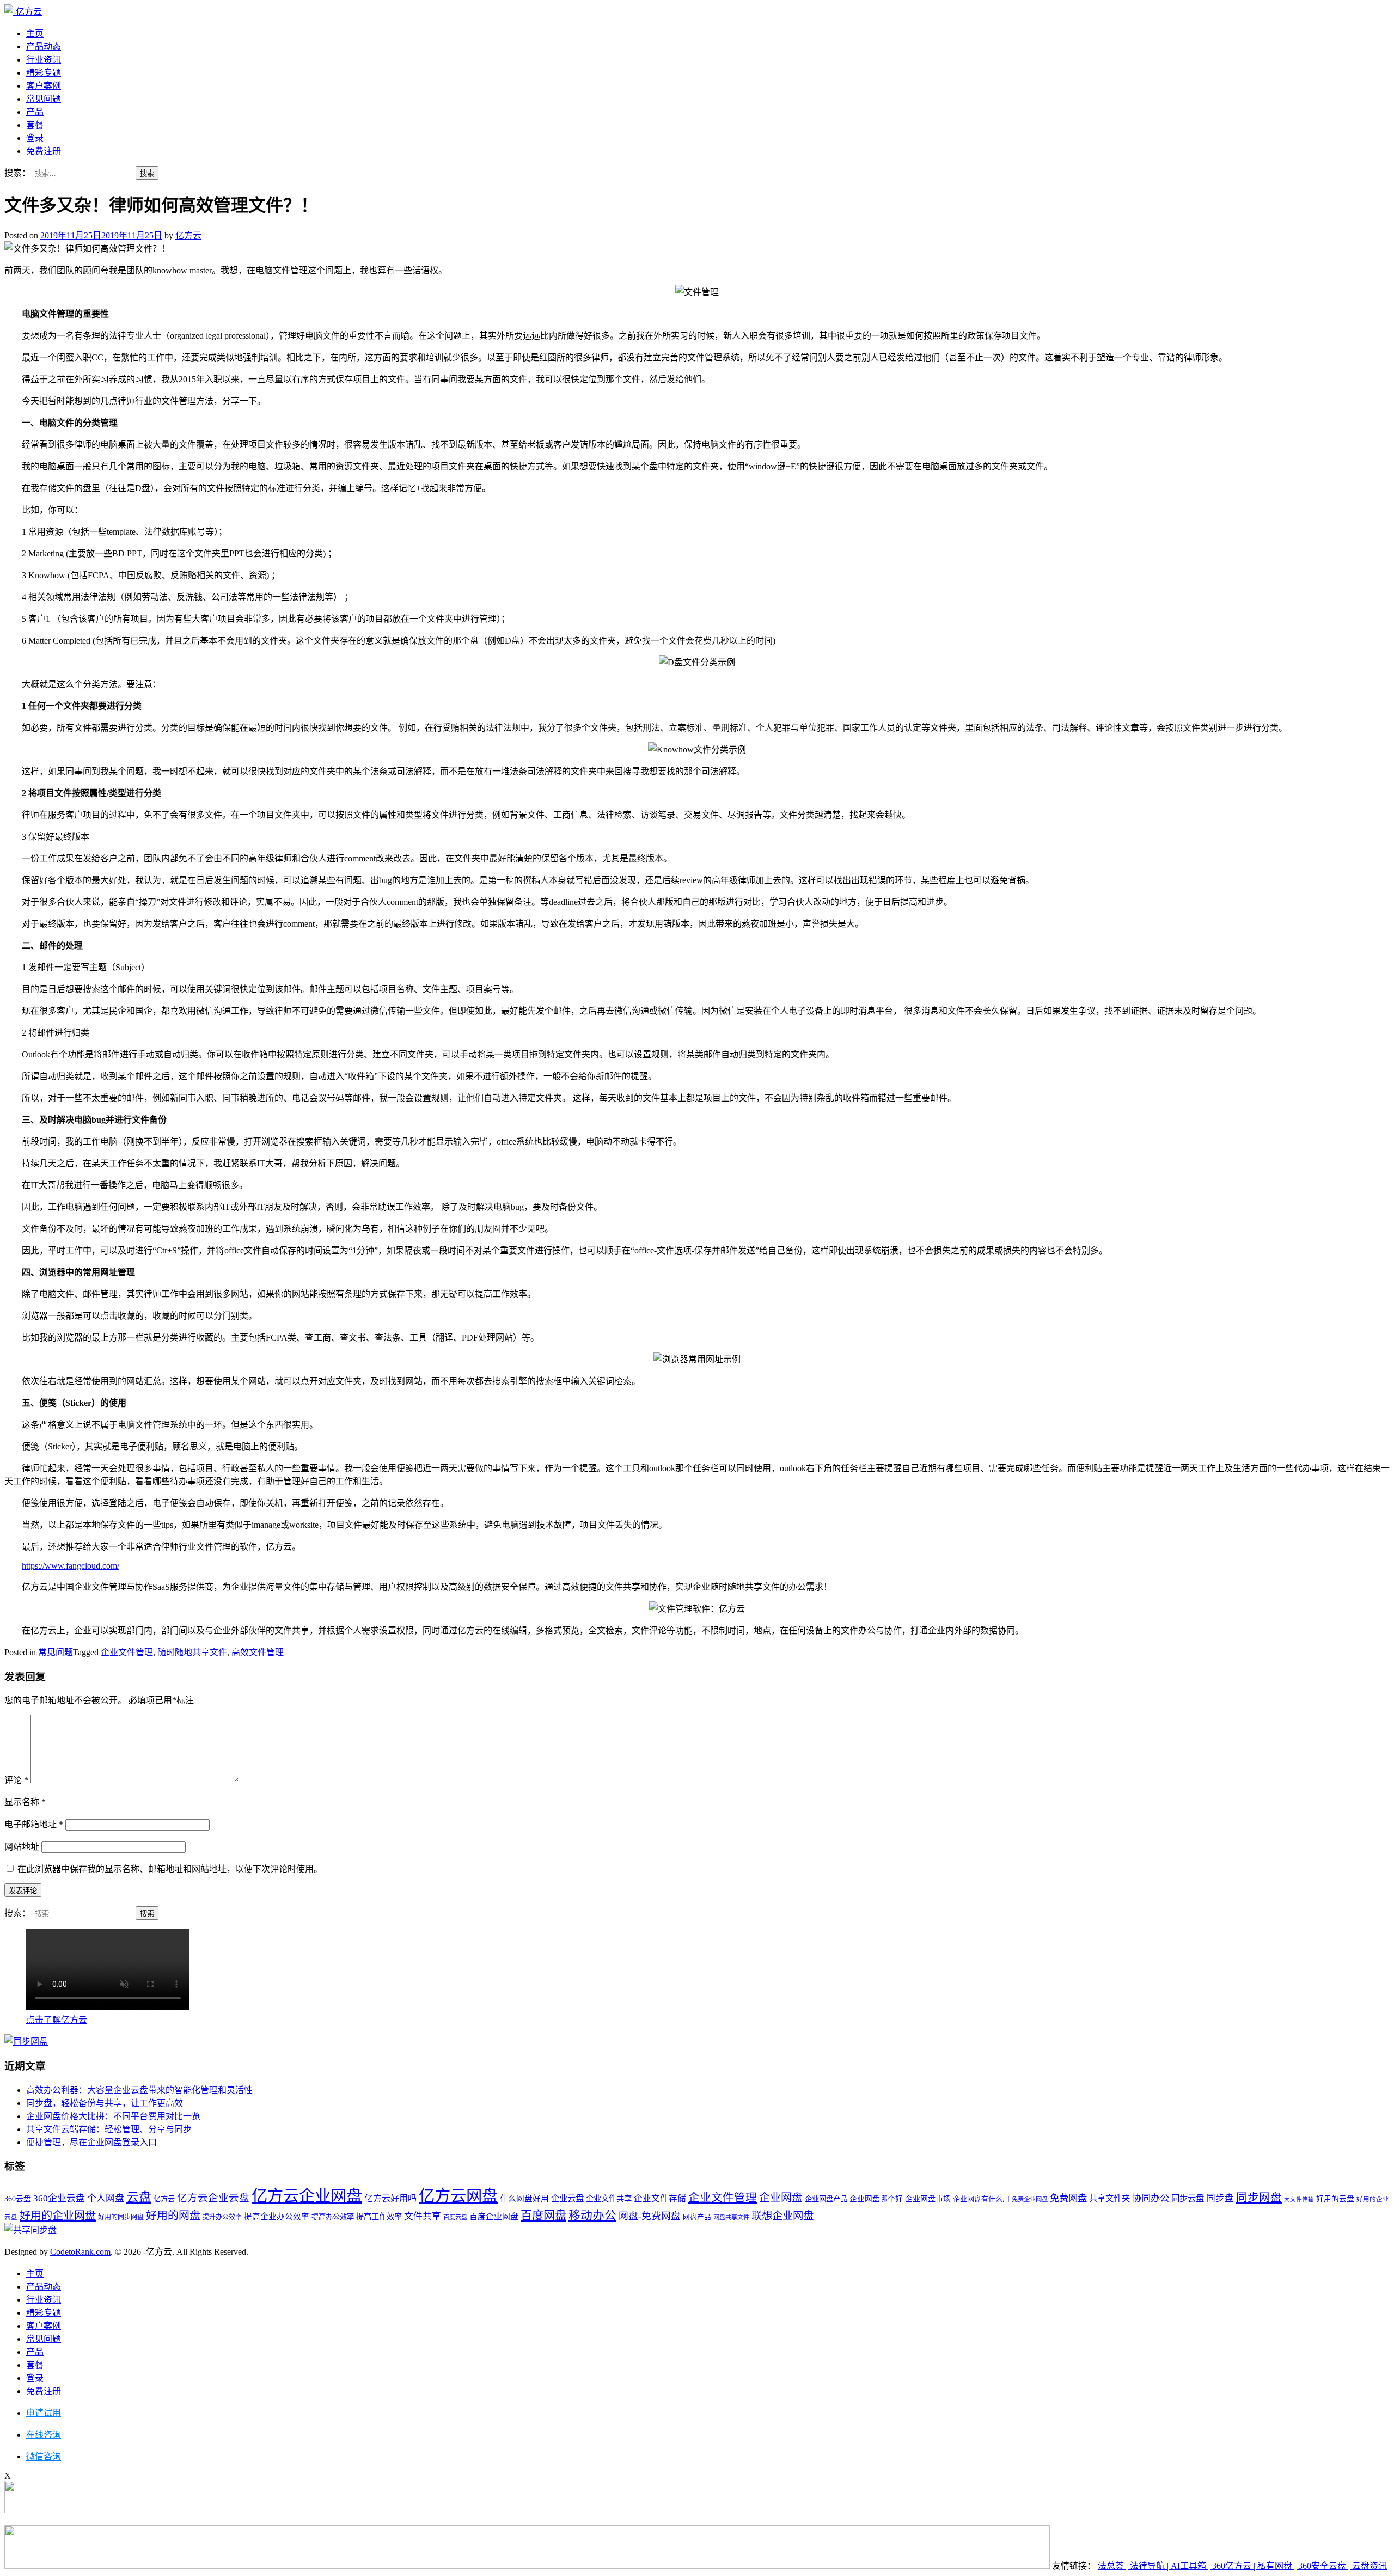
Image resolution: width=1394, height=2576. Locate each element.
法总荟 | (1114, 2566)
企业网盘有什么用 (981, 2199)
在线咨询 (44, 2435)
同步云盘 (1188, 2198)
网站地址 (22, 1847)
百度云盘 (455, 2217)
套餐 (35, 125)
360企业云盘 (59, 2198)
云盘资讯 (1369, 2566)
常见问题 (44, 99)
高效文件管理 (258, 1652)
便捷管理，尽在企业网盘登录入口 (91, 2142)
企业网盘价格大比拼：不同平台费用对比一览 (113, 2116)
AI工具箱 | (1191, 2566)
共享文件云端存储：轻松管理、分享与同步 (109, 2129)
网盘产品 (697, 2217)
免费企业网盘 (1030, 2199)
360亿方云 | (1235, 2566)
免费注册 (44, 151)
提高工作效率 (379, 2217)
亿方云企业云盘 (213, 2198)
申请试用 (44, 2413)
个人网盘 (106, 2198)
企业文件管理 (127, 1652)
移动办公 (592, 2216)
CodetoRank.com (80, 2252)
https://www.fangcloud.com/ (71, 1566)
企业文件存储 (660, 2198)
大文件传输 (1299, 2199)
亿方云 (188, 235)
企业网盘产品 (826, 2199)
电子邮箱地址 (34, 1824)
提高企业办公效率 (277, 2217)
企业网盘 (781, 2198)
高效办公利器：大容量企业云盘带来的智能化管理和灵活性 (139, 2090)
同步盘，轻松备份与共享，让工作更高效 (105, 2103)
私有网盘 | (1278, 2566)
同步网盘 (1259, 2198)
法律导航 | (1150, 2566)
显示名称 (25, 1802)
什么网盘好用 (524, 2199)
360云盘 (18, 2199)
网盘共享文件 (731, 2217)
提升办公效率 (222, 2217)
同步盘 (1220, 2198)
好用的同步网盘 (121, 2217)
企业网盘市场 (928, 2199)
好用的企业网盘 (58, 2216)
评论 (16, 1780)
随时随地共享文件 (192, 1652)
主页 (35, 33)
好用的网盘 (173, 2216)
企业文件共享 (609, 2199)
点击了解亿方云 (57, 2020)
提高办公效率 (333, 2217)
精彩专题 (44, 73)
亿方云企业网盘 (307, 2196)
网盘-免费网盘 (650, 2216)
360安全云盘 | (1325, 2566)
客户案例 (44, 86)
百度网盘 (543, 2216)
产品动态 (44, 47)
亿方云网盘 (458, 2196)
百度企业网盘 (494, 2217)
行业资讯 (44, 60)
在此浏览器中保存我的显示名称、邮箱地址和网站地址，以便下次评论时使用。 (170, 1869)
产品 (35, 112)
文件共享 (423, 2216)
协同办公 (1151, 2198)
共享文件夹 (1109, 2198)
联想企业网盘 (782, 2216)
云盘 (139, 2197)
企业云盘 (567, 2198)
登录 (35, 138)
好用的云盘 (1335, 2199)
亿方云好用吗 (390, 2198)
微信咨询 (44, 2456)
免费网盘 (1068, 2198)
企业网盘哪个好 (876, 2199)
